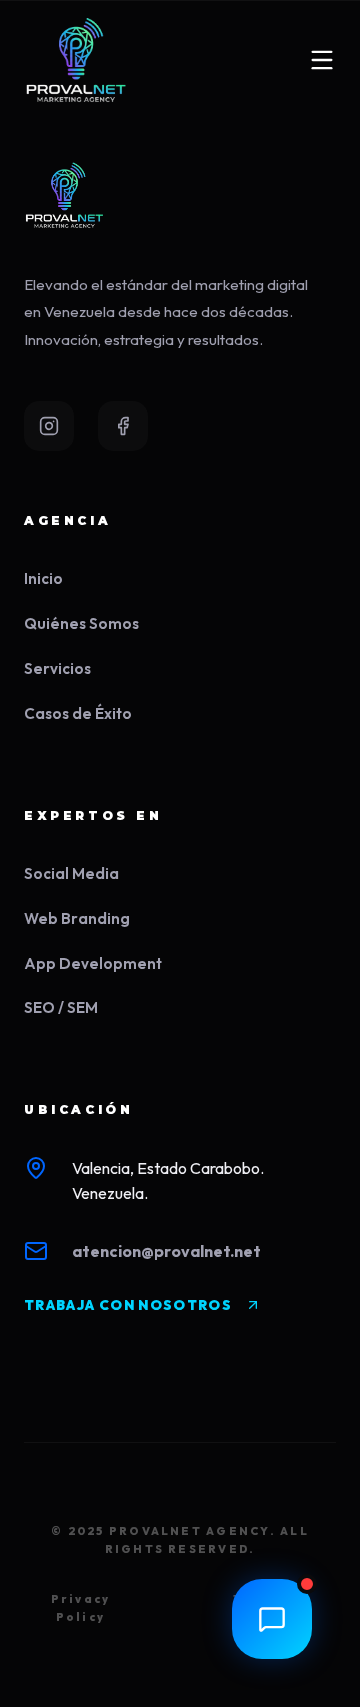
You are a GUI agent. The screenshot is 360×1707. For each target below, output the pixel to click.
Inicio (43, 578)
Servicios (57, 668)
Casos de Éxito (78, 713)
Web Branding (77, 918)
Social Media (71, 873)
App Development (93, 963)
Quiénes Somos (81, 623)
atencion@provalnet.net (166, 1251)
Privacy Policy (81, 1608)
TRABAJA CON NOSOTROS (128, 1305)
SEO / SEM (61, 1007)
